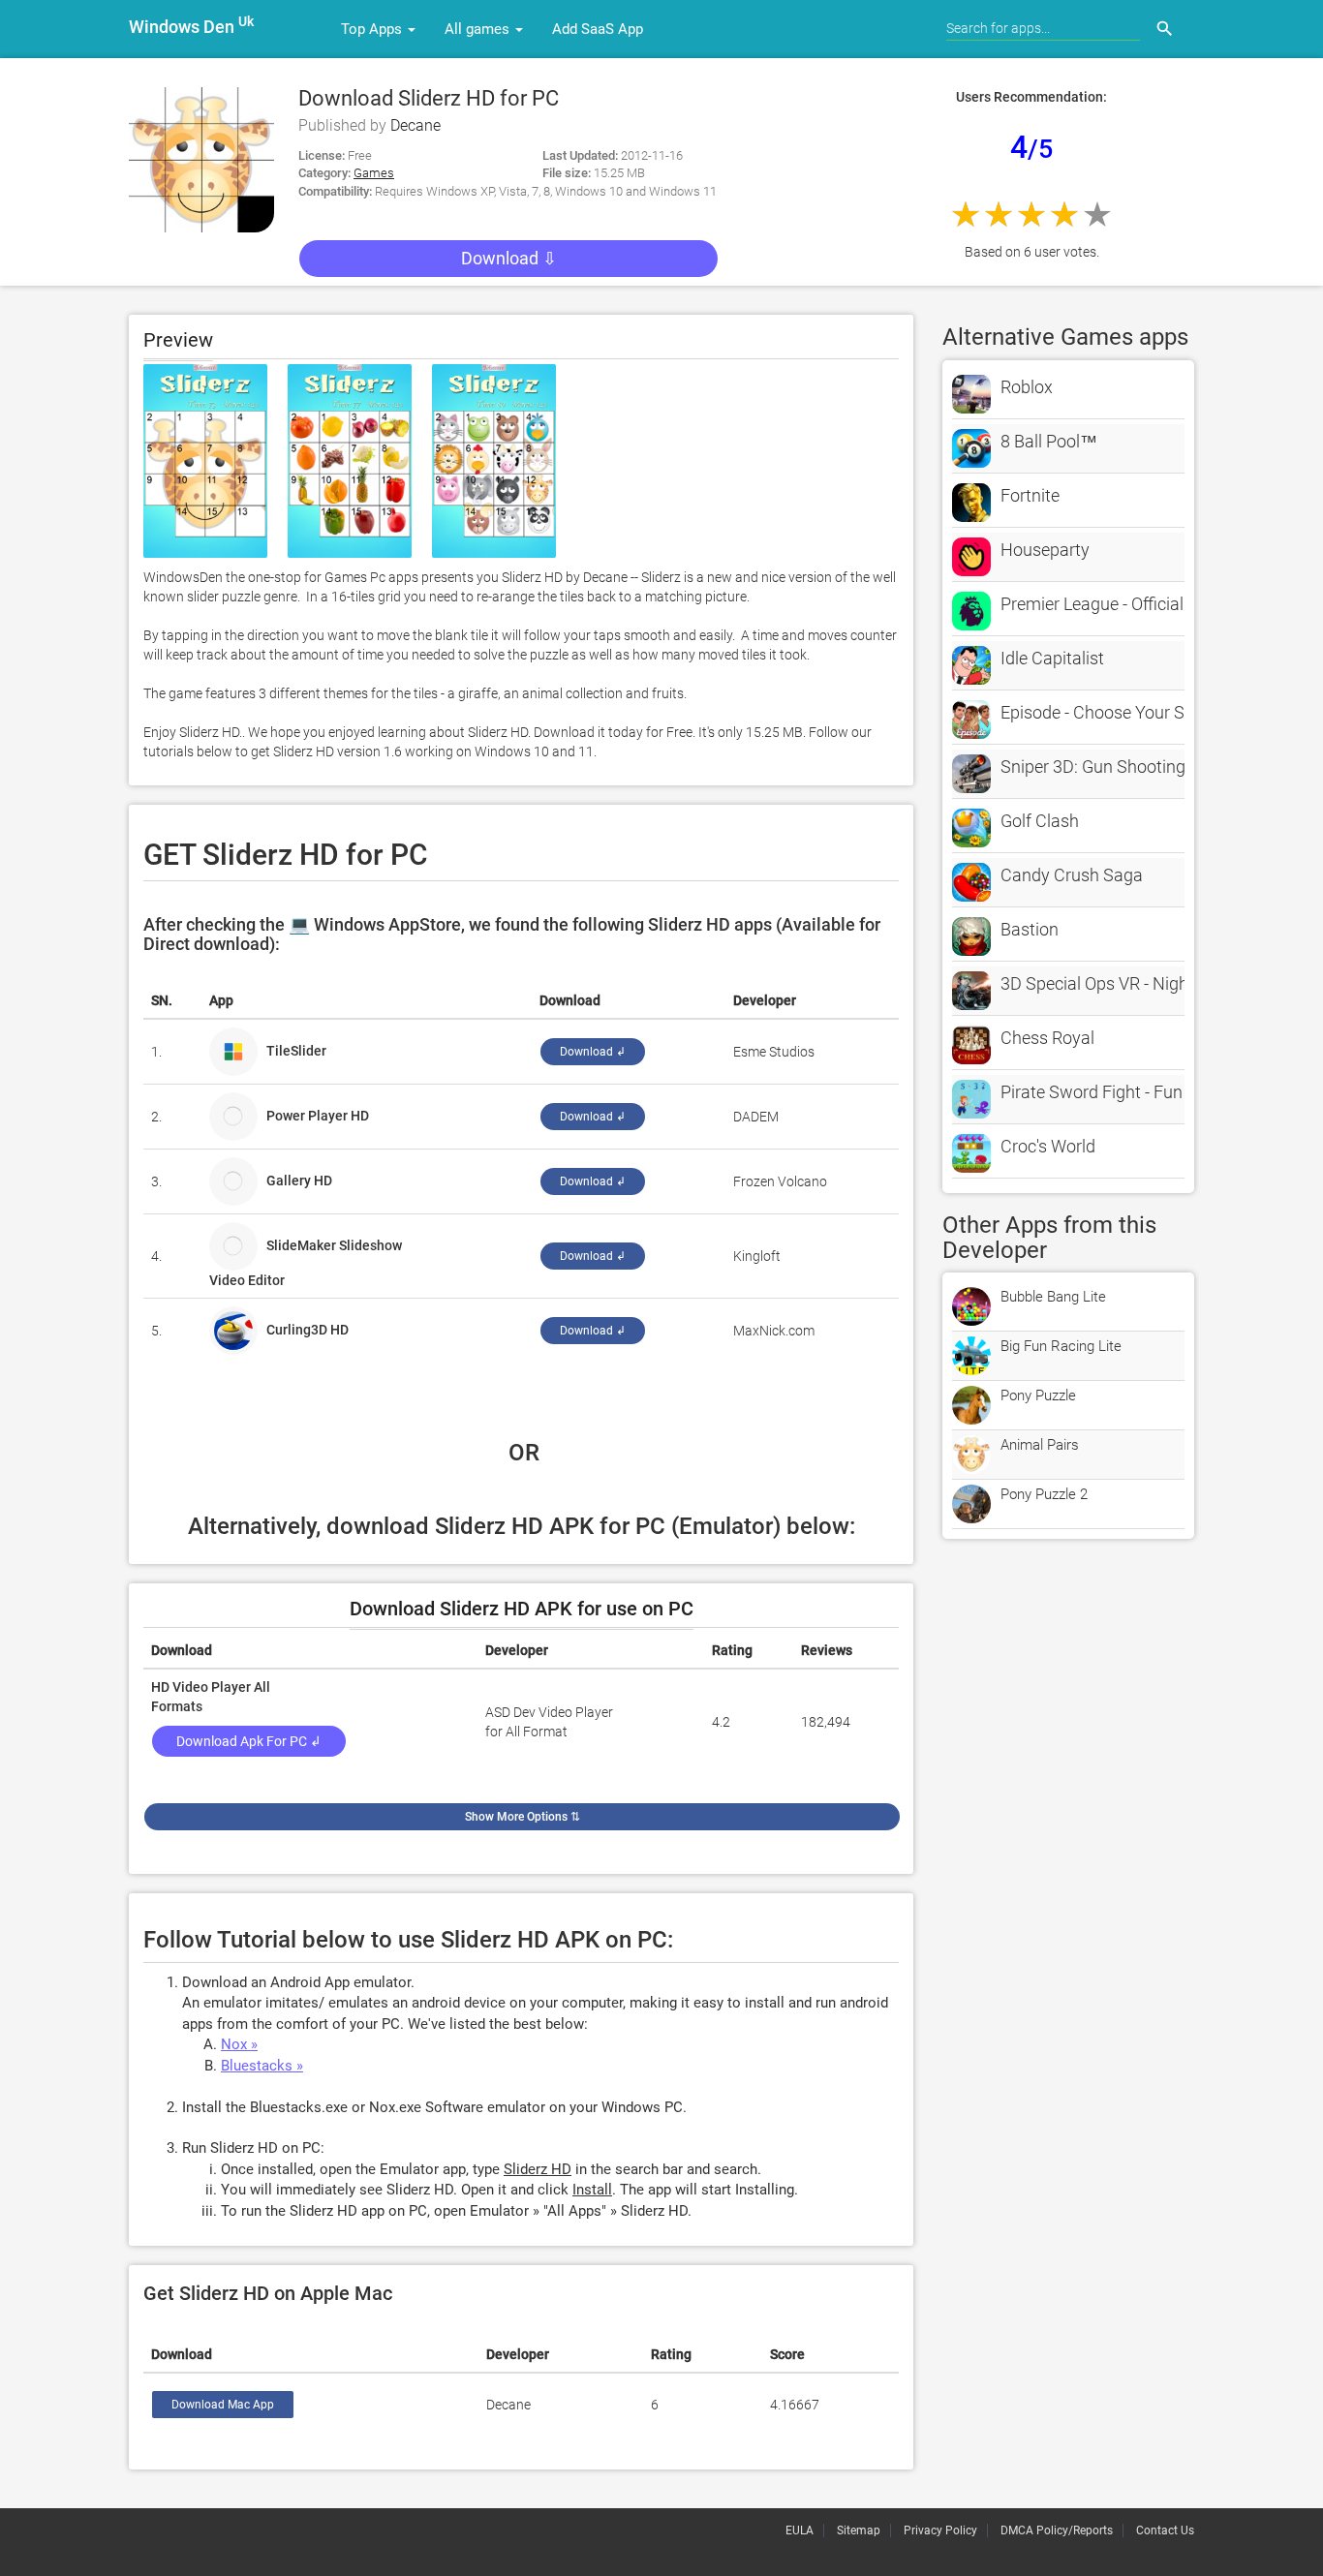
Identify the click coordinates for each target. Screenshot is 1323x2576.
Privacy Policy (940, 2530)
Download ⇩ (509, 258)
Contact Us (1165, 2530)
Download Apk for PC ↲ (249, 1741)
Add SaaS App (598, 29)
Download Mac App (223, 2405)
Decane (415, 125)
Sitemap (859, 2530)
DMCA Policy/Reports (1057, 2530)
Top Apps (373, 29)
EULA (800, 2530)
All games (479, 29)
